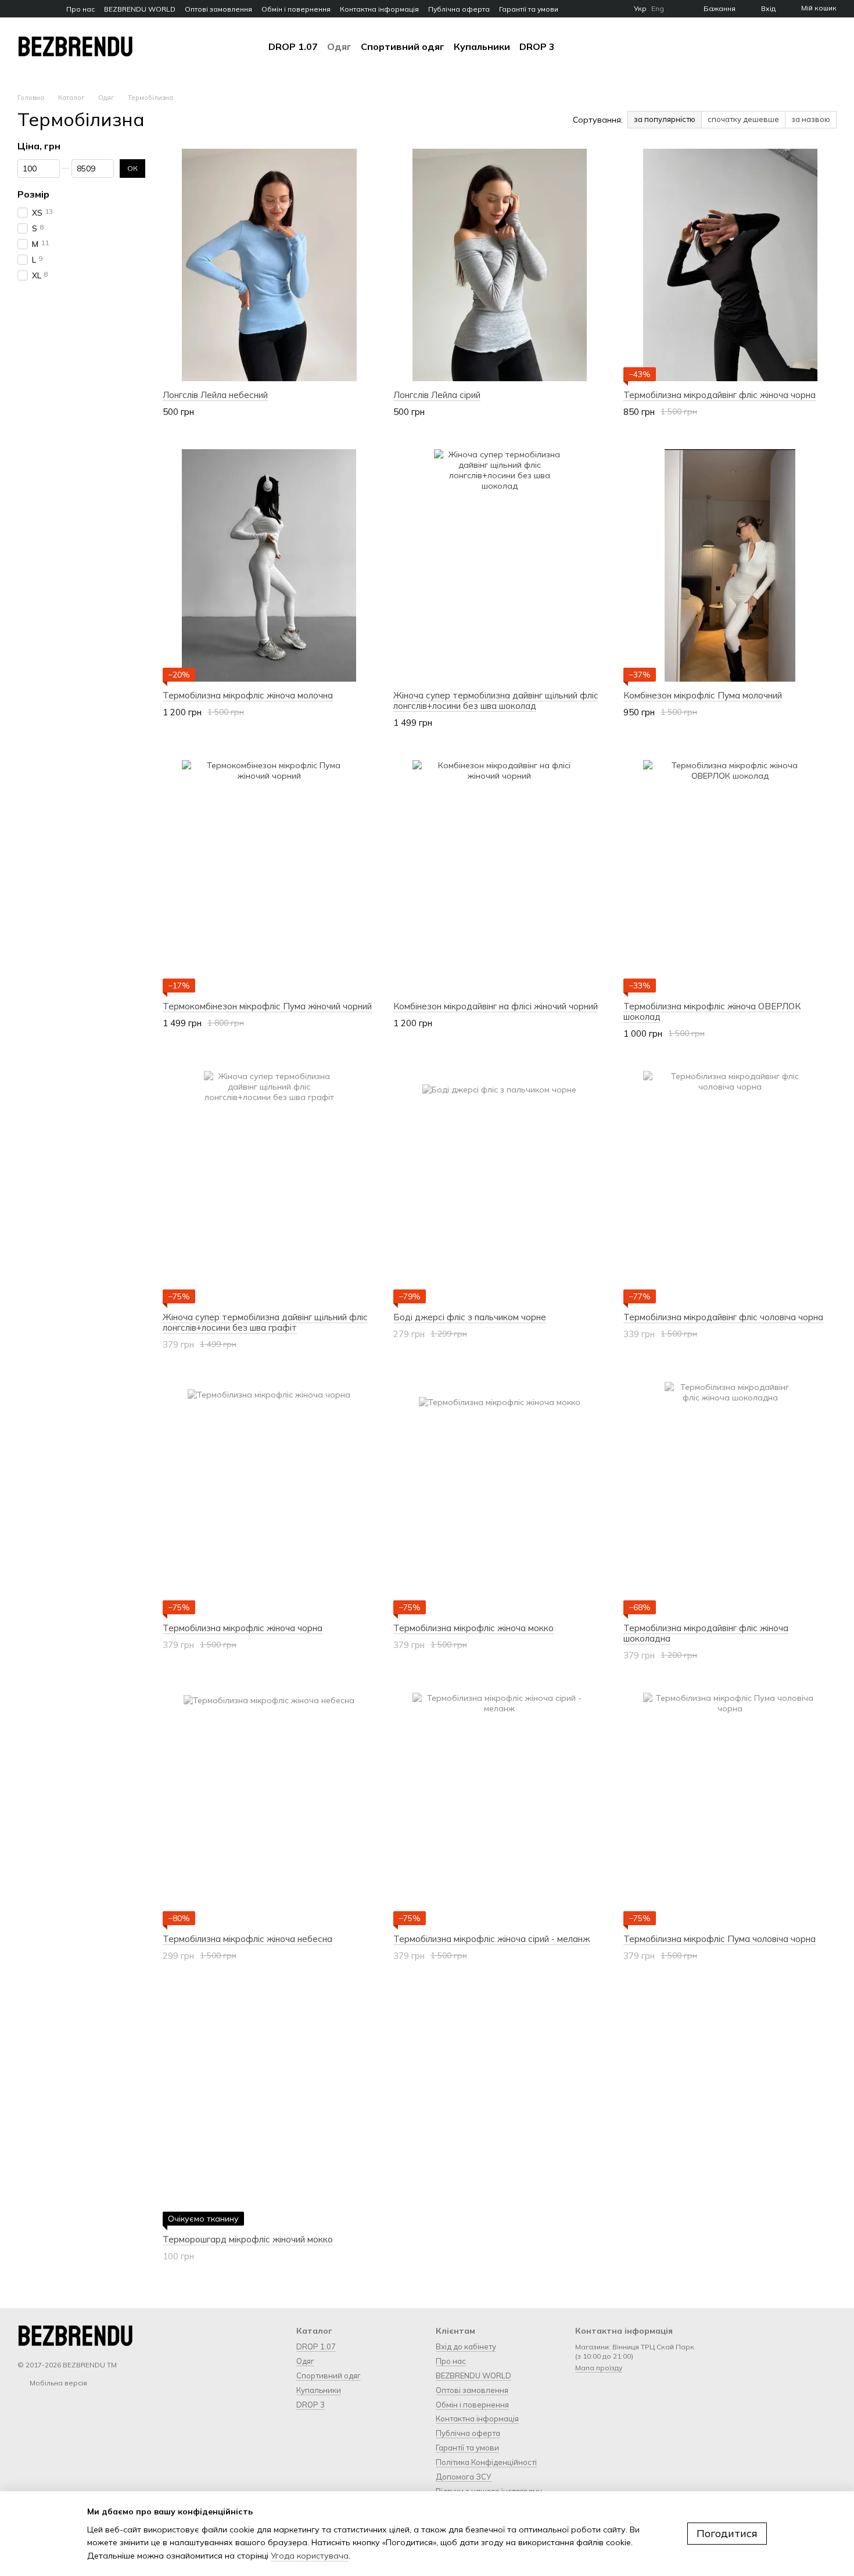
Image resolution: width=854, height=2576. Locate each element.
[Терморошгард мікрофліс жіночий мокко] (269, 2109)
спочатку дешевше (743, 119)
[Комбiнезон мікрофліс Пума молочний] (730, 565)
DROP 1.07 (293, 46)
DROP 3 (537, 46)
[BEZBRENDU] (76, 2335)
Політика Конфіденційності (486, 2462)
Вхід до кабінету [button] (466, 2346)
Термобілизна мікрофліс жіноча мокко (473, 1628)
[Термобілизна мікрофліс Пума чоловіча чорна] (730, 1809)
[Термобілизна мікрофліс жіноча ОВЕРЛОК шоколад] (730, 876)
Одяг (339, 46)
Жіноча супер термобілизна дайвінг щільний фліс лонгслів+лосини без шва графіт (265, 1322)
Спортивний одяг (403, 46)
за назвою (811, 119)
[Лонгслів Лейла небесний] (269, 265)
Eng (658, 9)
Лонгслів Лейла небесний (215, 395)
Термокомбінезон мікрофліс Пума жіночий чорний (267, 1006)
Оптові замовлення (218, 9)
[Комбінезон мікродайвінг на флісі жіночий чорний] (500, 876)
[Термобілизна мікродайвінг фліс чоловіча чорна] (730, 1187)
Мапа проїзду (599, 2368)
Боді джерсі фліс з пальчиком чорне (470, 1317)
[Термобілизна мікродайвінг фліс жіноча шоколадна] (730, 1498)
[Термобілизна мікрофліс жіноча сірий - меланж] (500, 1809)
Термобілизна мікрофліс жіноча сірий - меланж (491, 1939)
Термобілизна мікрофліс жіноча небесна (247, 1939)
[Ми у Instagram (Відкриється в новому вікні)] (36, 9)
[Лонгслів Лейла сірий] (500, 265)
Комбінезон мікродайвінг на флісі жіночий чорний (496, 1006)
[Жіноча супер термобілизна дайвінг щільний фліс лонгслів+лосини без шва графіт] (269, 1187)
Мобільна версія (58, 2383)
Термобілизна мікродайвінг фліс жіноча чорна (720, 395)
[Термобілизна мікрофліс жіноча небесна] (269, 1809)
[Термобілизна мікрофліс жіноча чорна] (269, 1498)
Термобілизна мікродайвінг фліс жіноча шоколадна (706, 1633)
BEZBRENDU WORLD (140, 9)
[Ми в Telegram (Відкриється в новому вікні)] (50, 9)
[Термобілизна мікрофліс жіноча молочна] (269, 565)
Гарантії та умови (529, 9)
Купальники (482, 46)
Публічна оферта (459, 9)
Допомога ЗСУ (464, 2477)
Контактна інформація (379, 9)
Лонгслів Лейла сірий (437, 395)
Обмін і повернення (296, 9)
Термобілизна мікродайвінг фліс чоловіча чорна (723, 1317)
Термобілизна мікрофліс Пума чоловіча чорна (720, 1939)
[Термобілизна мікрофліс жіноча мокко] (500, 1498)
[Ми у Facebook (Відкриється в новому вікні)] (22, 9)
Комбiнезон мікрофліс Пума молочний (703, 695)
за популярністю (665, 119)
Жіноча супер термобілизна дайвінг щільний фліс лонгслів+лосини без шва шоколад (496, 701)
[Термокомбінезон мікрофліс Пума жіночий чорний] (269, 876)
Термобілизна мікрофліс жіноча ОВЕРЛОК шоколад (712, 1011)
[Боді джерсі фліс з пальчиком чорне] (500, 1187)
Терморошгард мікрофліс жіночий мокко (248, 2239)
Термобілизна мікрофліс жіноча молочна (248, 695)
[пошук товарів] (576, 46)
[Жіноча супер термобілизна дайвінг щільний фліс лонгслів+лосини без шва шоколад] (500, 565)
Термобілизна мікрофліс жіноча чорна (243, 1628)
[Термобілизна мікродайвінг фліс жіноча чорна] (730, 265)
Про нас (80, 9)
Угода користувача (310, 2556)
